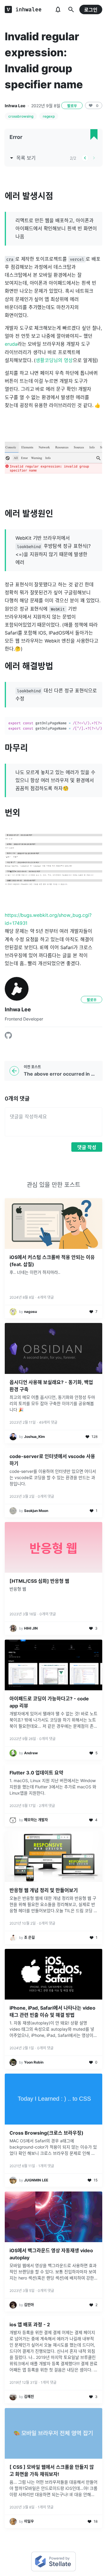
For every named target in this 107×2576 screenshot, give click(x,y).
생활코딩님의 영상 (54, 360)
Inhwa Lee (15, 106)
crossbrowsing (21, 116)
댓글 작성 (87, 1147)
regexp (49, 116)
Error (16, 137)
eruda (11, 344)
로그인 (91, 10)
